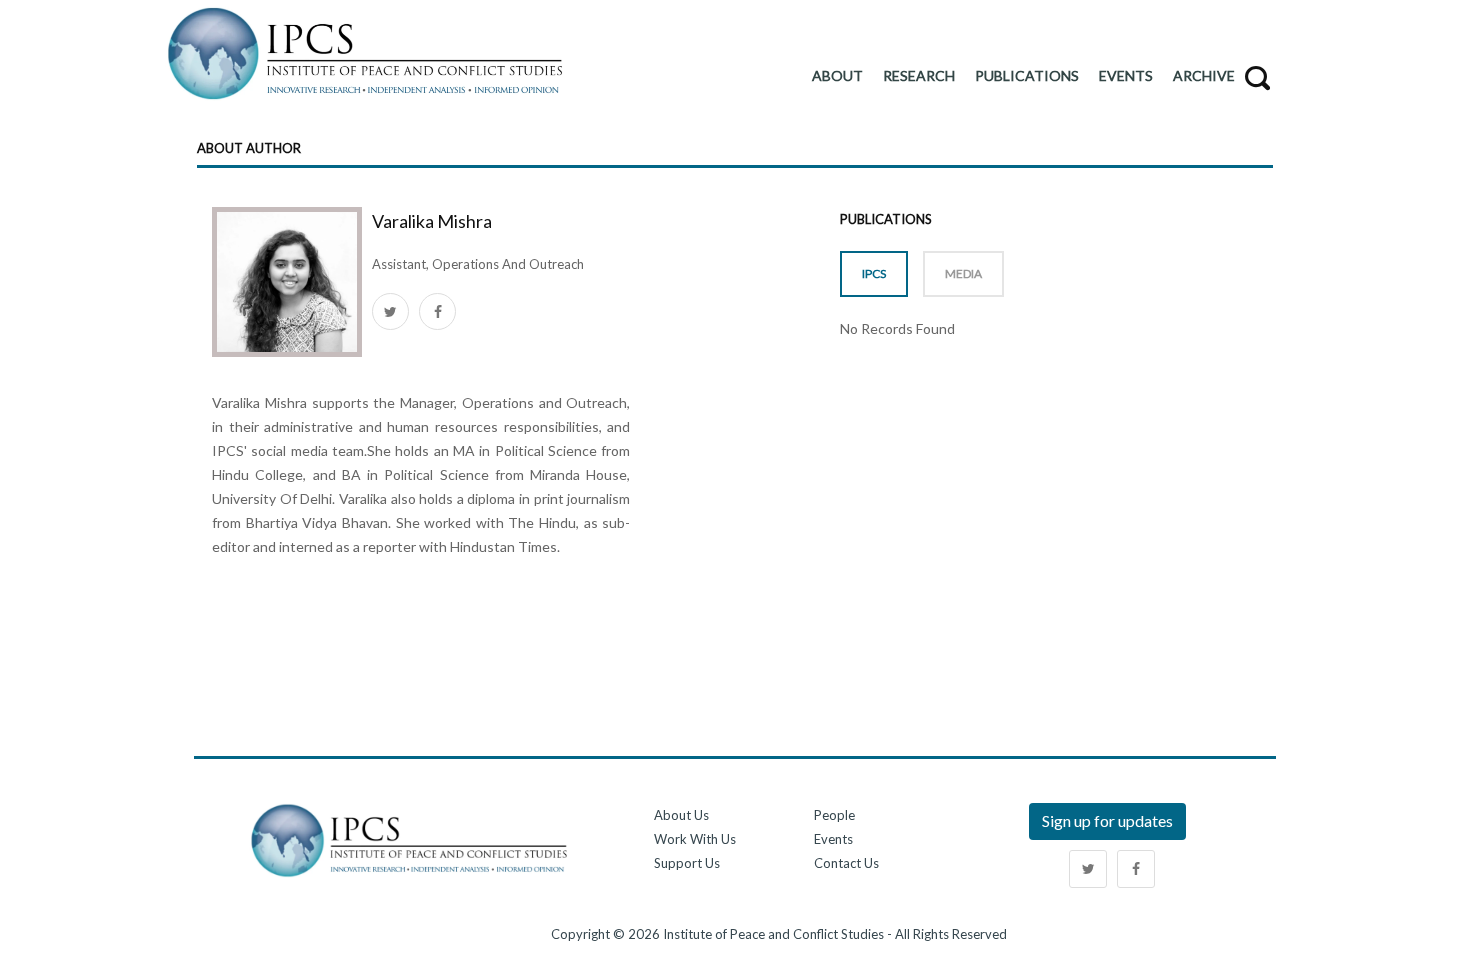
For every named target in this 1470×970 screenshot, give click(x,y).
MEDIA (963, 273)
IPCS (874, 273)
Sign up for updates (1107, 820)
